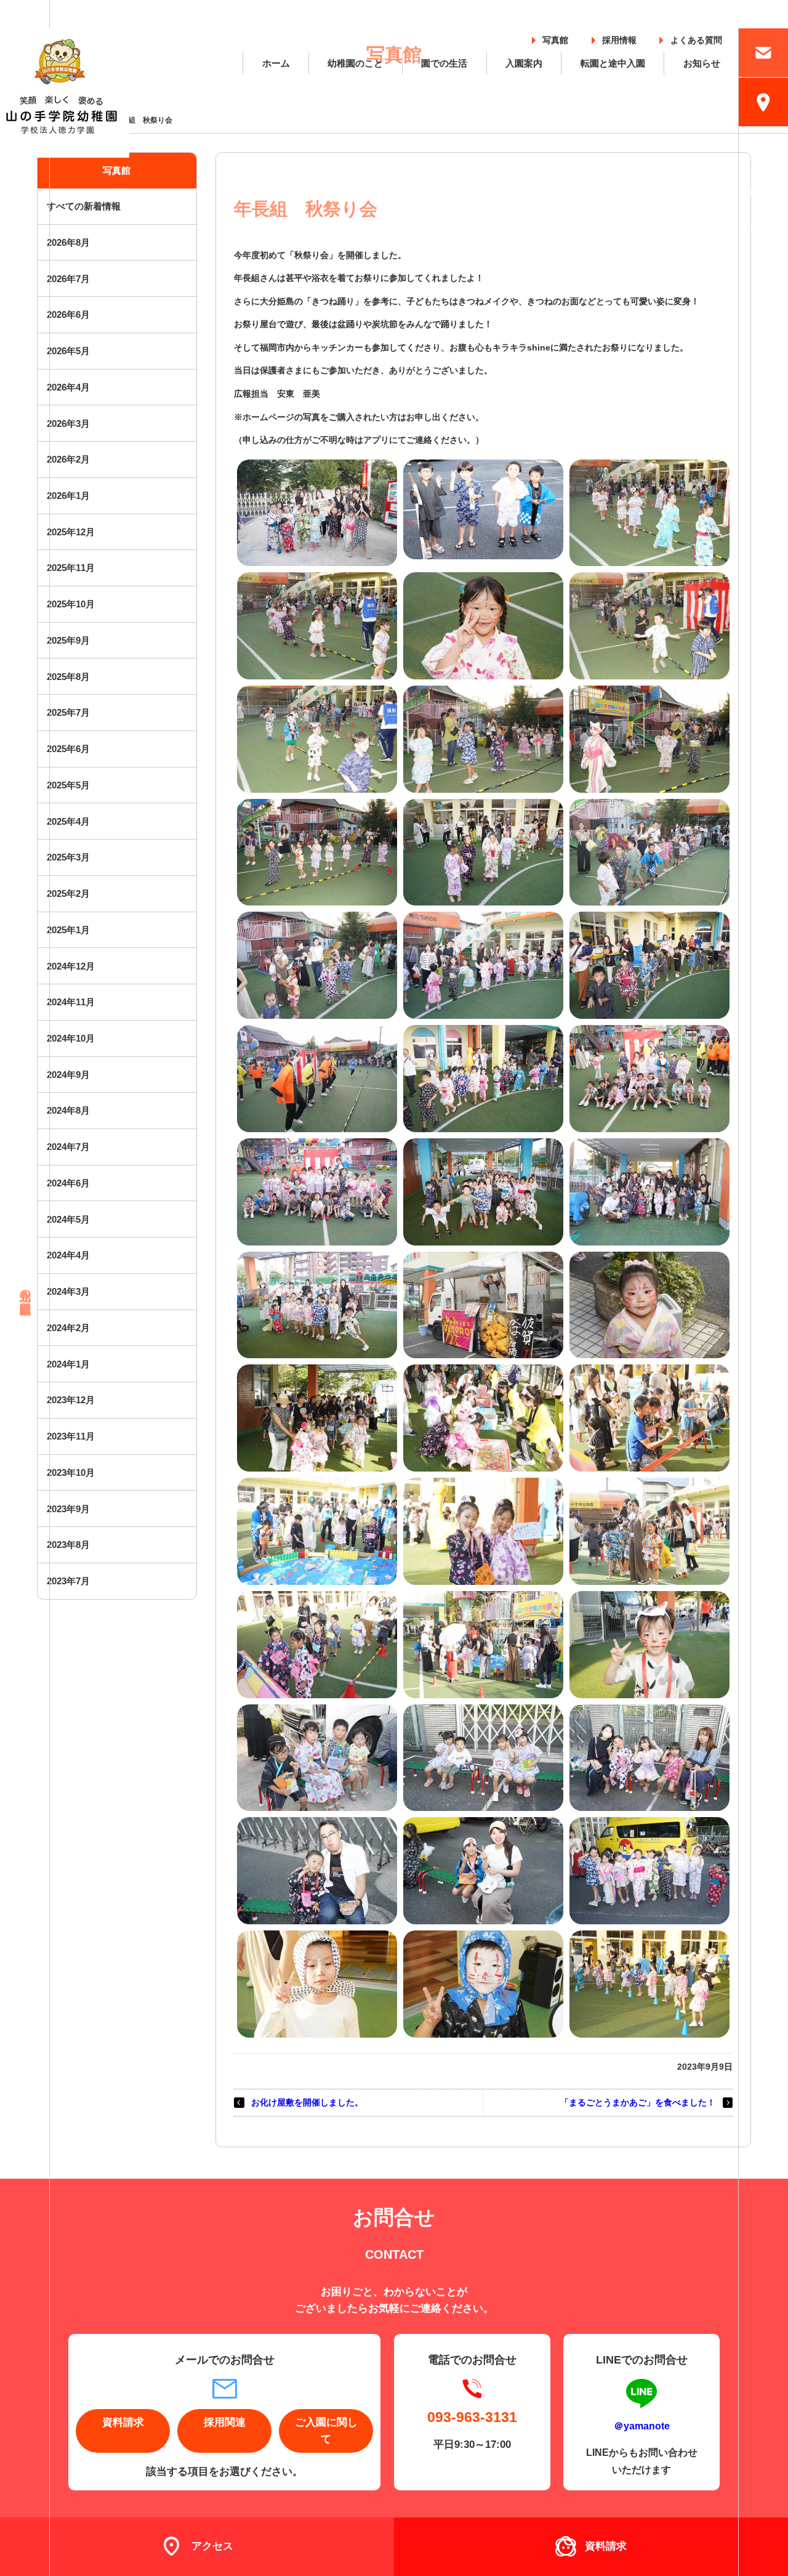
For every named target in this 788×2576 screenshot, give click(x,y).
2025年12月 (71, 532)
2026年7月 (68, 279)
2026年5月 (68, 351)
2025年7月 (68, 712)
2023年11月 (71, 1436)
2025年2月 (68, 893)
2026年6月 (68, 314)
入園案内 (524, 63)
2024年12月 (71, 966)
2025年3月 (68, 857)
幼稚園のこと (355, 63)
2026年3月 (68, 423)
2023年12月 (71, 1400)
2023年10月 (71, 1472)
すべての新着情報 (84, 206)
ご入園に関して (326, 2431)
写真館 (555, 38)
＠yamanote (642, 2426)
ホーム (276, 63)
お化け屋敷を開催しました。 (307, 2102)
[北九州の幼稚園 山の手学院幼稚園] (65, 93)
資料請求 (123, 2422)
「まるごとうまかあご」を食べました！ (638, 2102)
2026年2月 (68, 459)
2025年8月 (68, 677)
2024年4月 (68, 1255)
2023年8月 (68, 1545)
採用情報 (619, 38)
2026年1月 (68, 496)
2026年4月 (68, 387)
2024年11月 (71, 1002)
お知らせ (702, 63)
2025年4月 (68, 821)
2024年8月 (68, 1110)
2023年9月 (68, 1509)
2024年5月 (68, 1219)
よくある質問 (696, 38)
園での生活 (444, 63)
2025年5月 (68, 785)
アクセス (212, 2546)
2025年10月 (71, 604)
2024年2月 (68, 1328)
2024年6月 (68, 1183)
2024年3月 (68, 1291)
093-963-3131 (472, 2417)
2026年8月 (68, 242)
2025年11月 (71, 568)
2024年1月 (68, 1364)
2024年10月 (71, 1038)
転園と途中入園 (613, 63)
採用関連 (225, 2422)
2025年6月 (68, 749)
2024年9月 (68, 1075)
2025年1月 (68, 930)
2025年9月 (68, 640)
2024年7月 (68, 1147)
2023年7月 (68, 1581)
